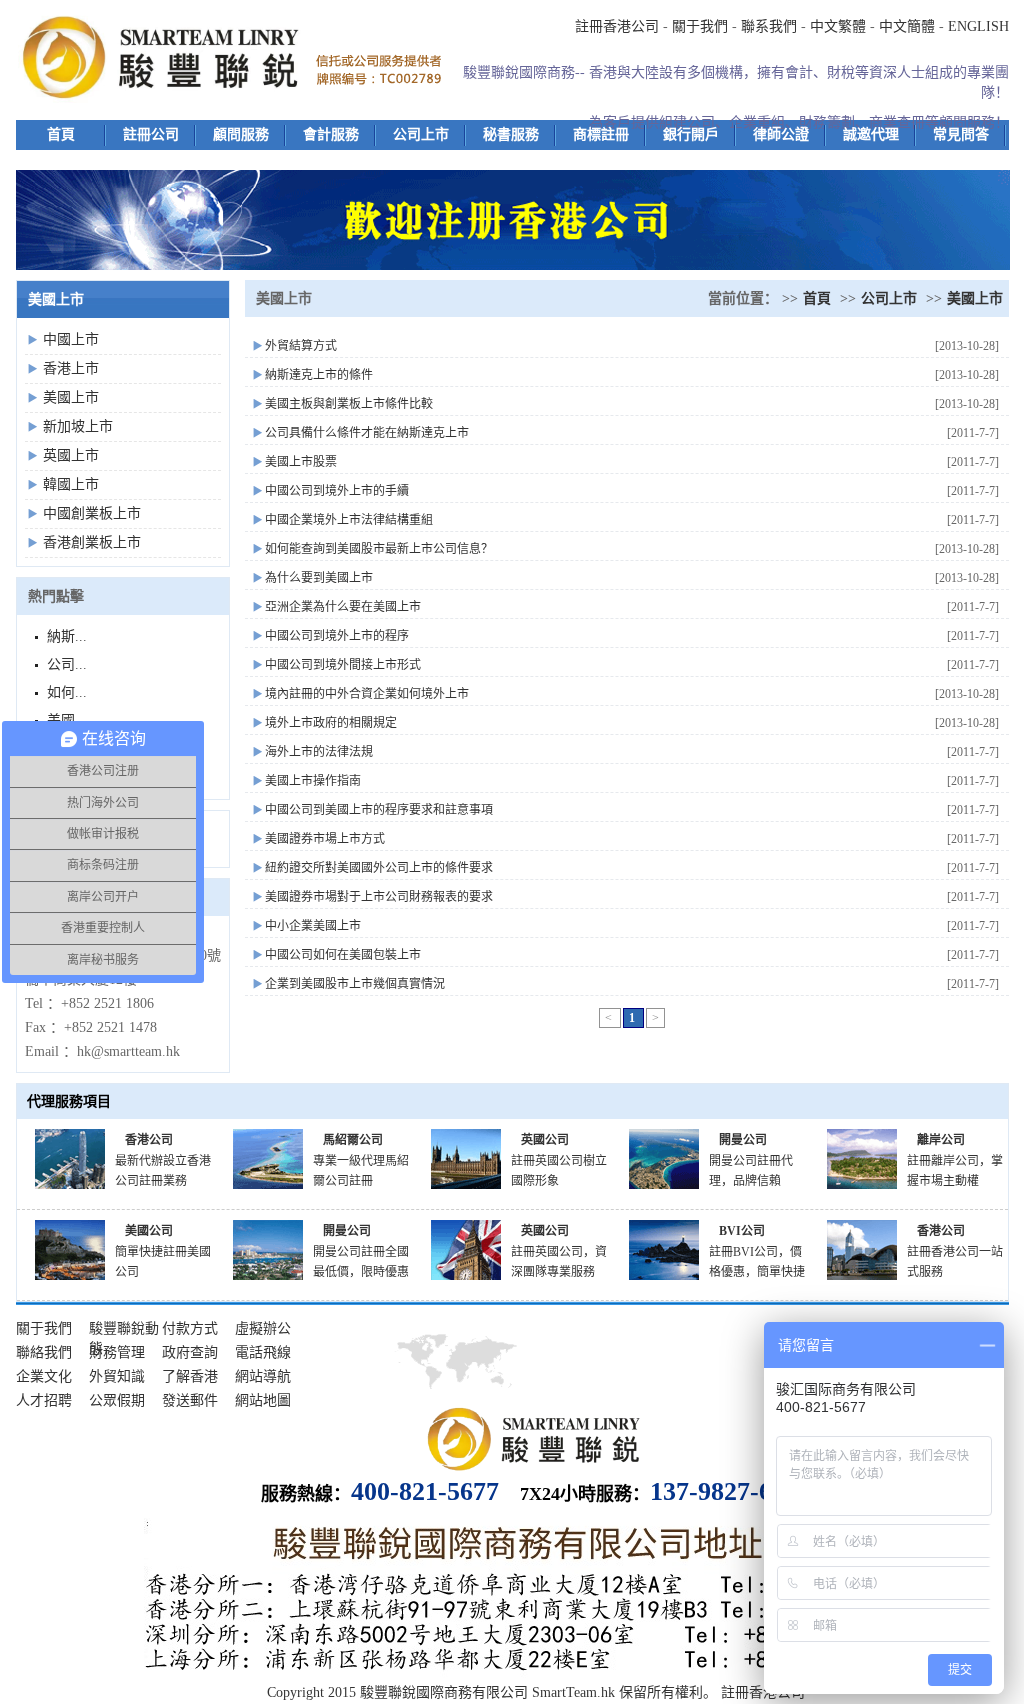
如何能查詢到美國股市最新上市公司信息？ (379, 549)
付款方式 (190, 1328)
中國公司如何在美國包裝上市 (343, 955)
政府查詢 (190, 1352)
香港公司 (149, 1140)
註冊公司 (151, 134)
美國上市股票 (301, 462)
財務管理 (117, 1352)
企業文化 (44, 1376)
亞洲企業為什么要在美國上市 (343, 607)
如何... (67, 692)
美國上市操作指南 (313, 781)
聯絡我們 (44, 1352)
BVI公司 (742, 1231)
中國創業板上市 (92, 513)
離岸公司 (941, 1140)
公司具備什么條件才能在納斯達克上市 (367, 433)
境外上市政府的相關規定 (331, 723)
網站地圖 (263, 1400)
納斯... (67, 636)
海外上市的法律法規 (319, 752)
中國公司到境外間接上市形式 (343, 665)
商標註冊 (601, 134)
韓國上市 (71, 484)
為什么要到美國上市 (319, 578)
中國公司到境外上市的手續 (337, 491)
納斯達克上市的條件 (319, 375)
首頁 (61, 134)
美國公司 (149, 1231)
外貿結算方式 (301, 346)
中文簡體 (907, 26)
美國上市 (71, 397)
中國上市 (71, 339)
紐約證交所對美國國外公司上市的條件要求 (379, 868)
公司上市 (421, 134)
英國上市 (71, 455)
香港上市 (71, 368)
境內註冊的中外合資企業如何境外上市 (367, 694)
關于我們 (700, 26)
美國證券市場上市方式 (325, 839)
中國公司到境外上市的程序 (337, 636)
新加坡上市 (78, 426)
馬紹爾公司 (353, 1140)
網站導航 (263, 1376)
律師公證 (781, 134)
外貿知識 (117, 1376)
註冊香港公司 (617, 26)
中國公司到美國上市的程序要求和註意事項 (379, 810)
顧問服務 (241, 134)
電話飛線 (263, 1352)
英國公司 (545, 1140)
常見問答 (961, 134)
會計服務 (331, 134)
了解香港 (190, 1376)
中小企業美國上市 (313, 926)
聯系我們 (769, 26)
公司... (67, 664)
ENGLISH (978, 26)
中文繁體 (838, 26)
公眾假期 (117, 1400)
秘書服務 (511, 134)
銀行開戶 (691, 134)
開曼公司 (743, 1140)
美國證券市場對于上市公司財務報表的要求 (379, 897)
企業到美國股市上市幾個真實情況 (355, 984)
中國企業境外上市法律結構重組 (349, 520)
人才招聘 (44, 1400)
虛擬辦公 (263, 1328)
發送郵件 (190, 1400)
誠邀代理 (871, 134)
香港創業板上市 (92, 542)
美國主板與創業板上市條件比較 (349, 404)
